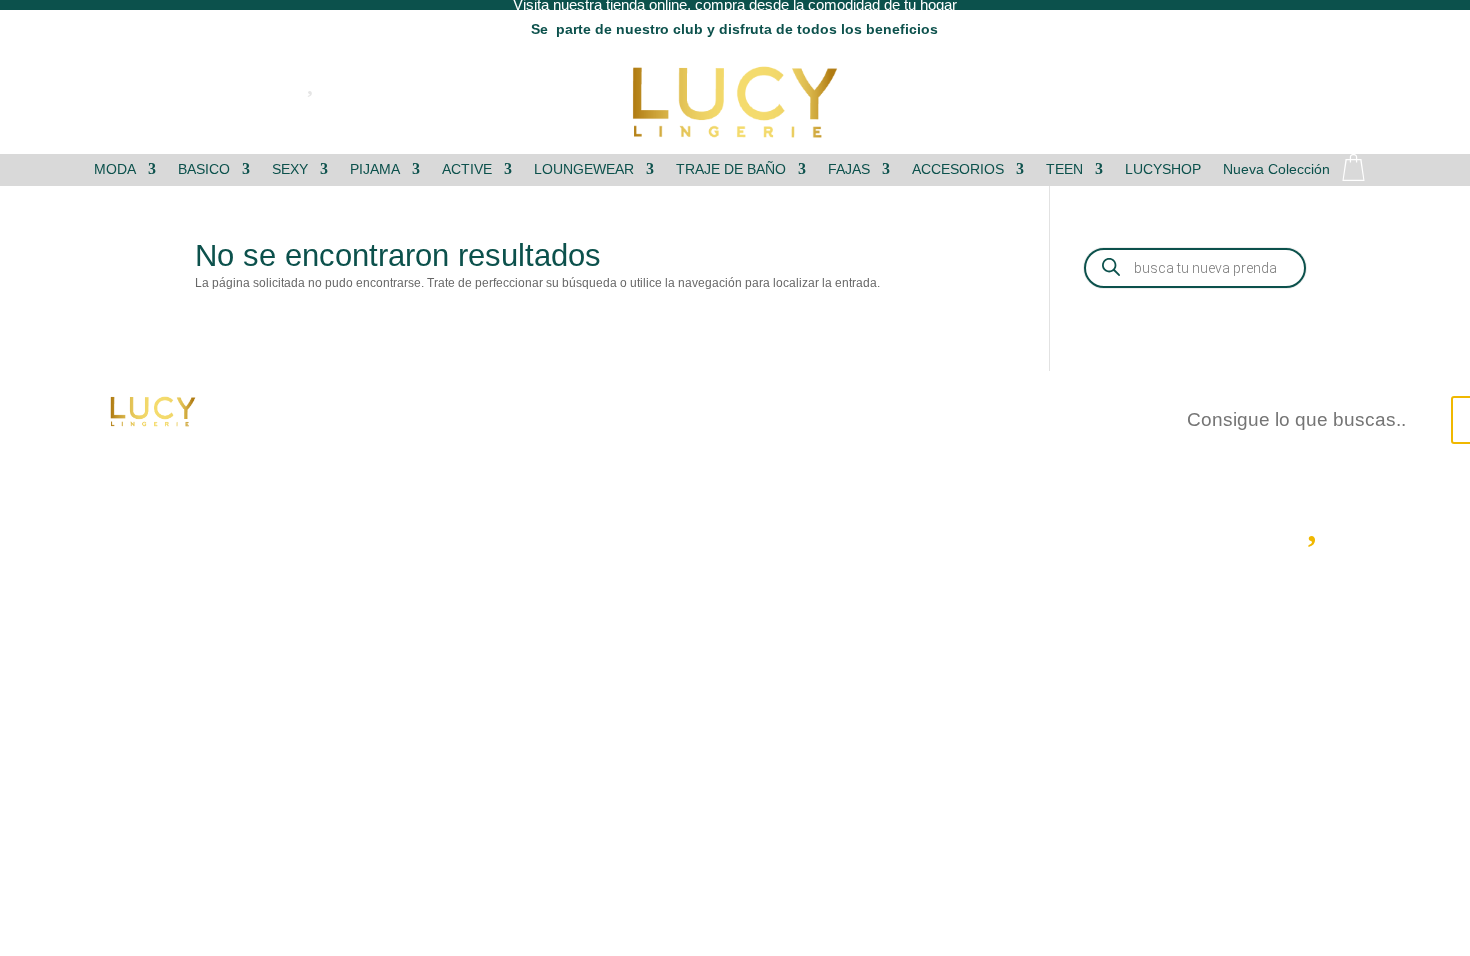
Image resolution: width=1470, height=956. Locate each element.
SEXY (290, 169)
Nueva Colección (1276, 169)
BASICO (204, 169)
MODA (115, 169)
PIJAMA (375, 169)
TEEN (1064, 169)
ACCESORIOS (958, 169)
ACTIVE (467, 169)
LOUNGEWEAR (584, 169)
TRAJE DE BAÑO (731, 169)
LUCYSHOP (1163, 169)
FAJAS (849, 169)
